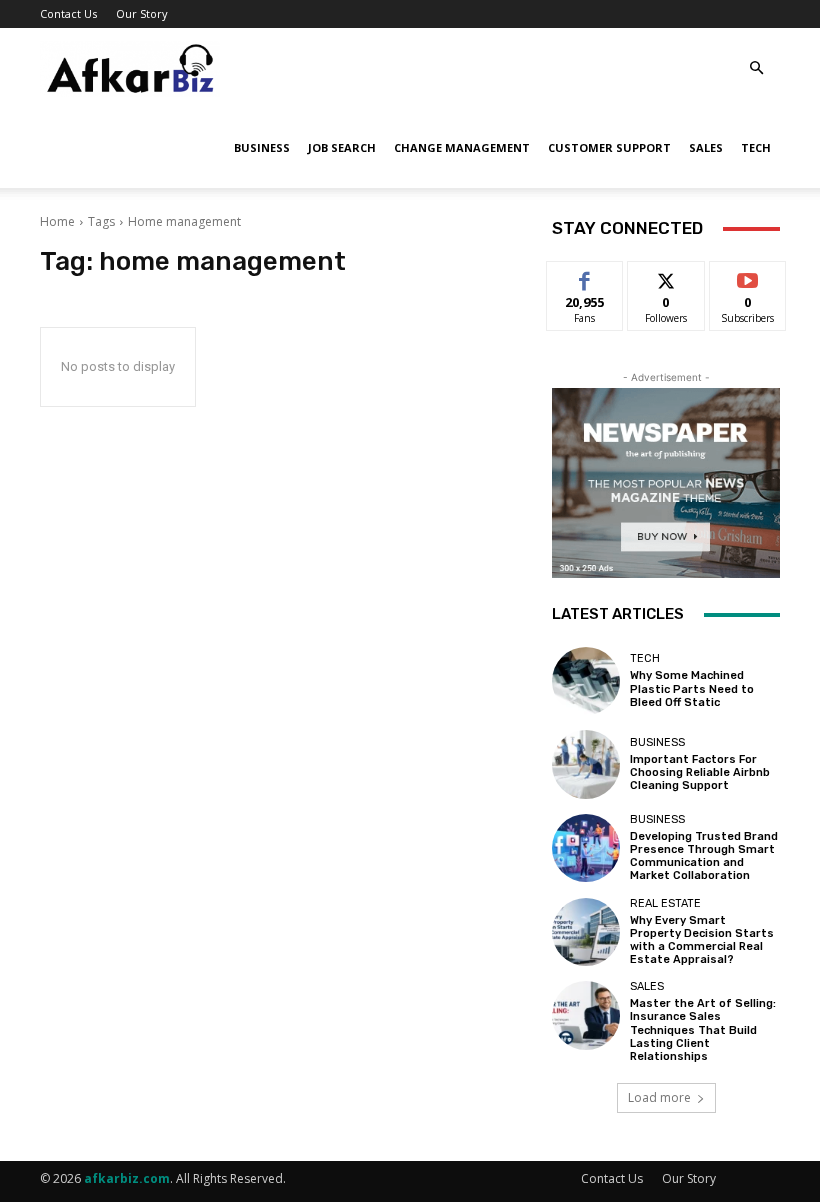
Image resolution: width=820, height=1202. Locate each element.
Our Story (142, 13)
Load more (659, 1097)
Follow (666, 276)
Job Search (342, 147)
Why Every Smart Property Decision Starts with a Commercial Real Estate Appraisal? (702, 940)
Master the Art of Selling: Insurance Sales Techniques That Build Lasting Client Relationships (703, 1030)
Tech (756, 147)
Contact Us (68, 13)
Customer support (609, 147)
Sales (706, 147)
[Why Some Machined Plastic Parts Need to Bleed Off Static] (586, 681)
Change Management (462, 147)
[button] (756, 68)
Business (262, 147)
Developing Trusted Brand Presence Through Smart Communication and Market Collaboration (704, 856)
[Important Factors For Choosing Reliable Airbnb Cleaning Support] (586, 764)
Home (57, 221)
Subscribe (748, 276)
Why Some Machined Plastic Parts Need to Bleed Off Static (692, 688)
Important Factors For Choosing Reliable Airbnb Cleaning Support (700, 772)
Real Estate (665, 903)
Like (585, 276)
